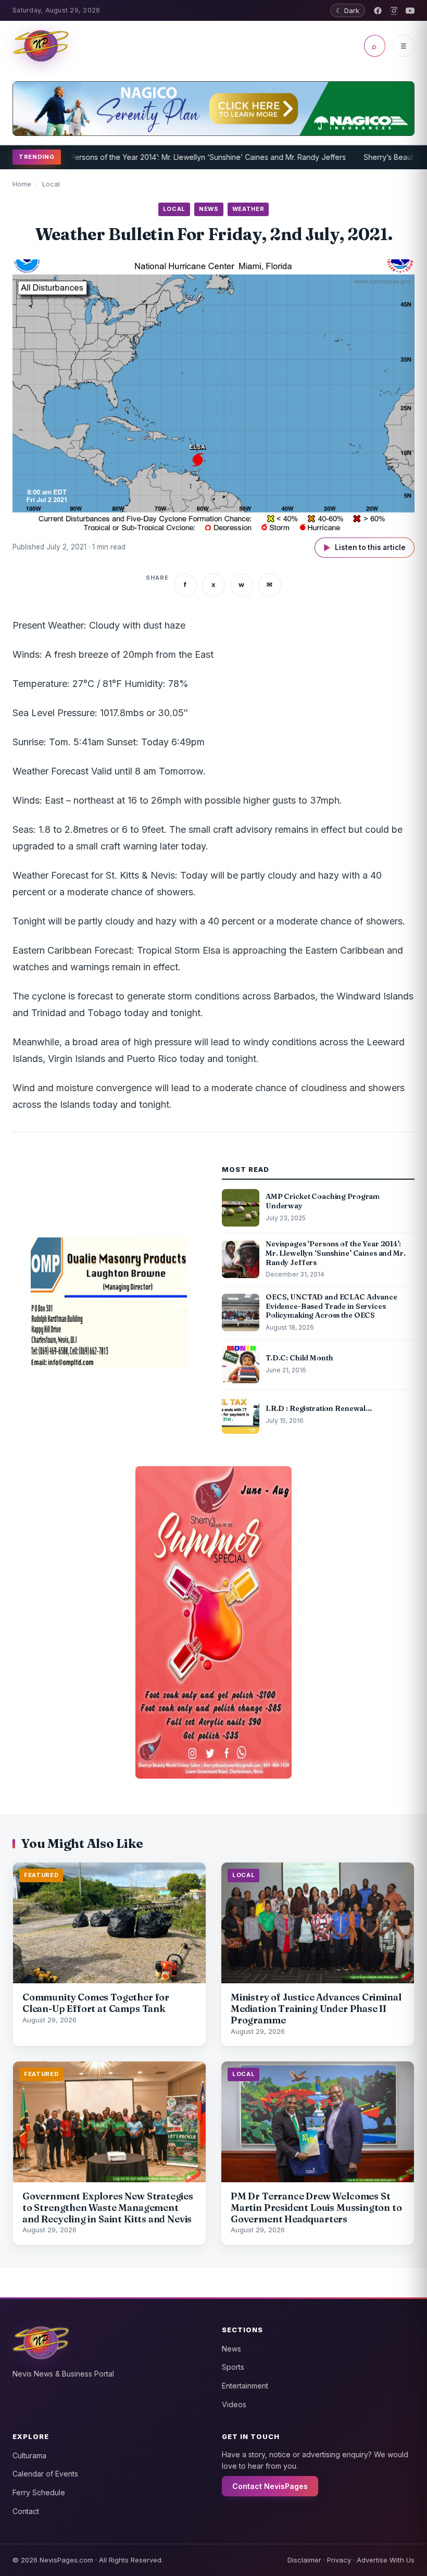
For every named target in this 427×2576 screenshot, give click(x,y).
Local (51, 184)
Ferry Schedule (39, 2492)
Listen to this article (365, 548)
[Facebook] (378, 11)
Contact (26, 2511)
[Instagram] (394, 11)
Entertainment (245, 2386)
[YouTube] (410, 11)
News (231, 2349)
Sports (233, 2367)
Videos (234, 2404)
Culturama (29, 2455)
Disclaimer (304, 2560)
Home (22, 184)
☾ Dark (348, 10)
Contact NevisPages (270, 2486)
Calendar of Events (45, 2474)
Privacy (339, 2560)
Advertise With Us (386, 2560)
